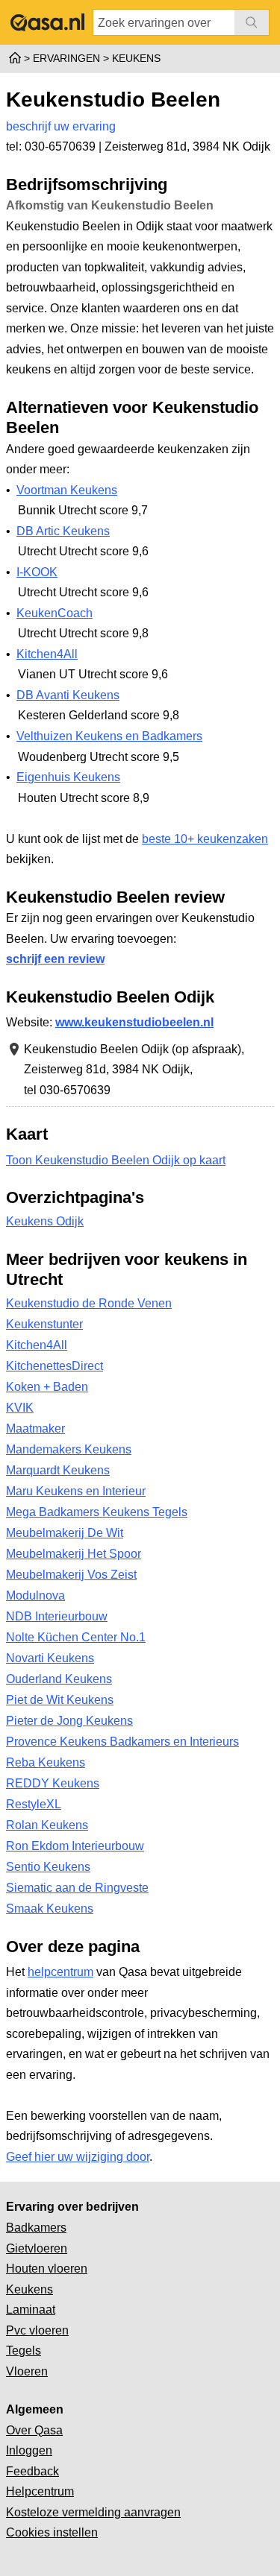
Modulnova (35, 1595)
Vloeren (27, 2371)
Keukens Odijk (45, 1221)
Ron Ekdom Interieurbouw (75, 1846)
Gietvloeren (37, 2248)
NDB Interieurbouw (57, 1616)
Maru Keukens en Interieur (76, 1491)
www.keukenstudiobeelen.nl (134, 1022)
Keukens (29, 2289)
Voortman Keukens (67, 490)
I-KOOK (37, 572)
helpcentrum (60, 1972)
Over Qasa (34, 2430)
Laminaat (31, 2310)
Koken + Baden (47, 1387)
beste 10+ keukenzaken (205, 839)
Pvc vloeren (37, 2330)
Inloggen (29, 2450)
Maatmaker (35, 1429)
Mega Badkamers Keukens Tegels (97, 1512)
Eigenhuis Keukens (68, 777)
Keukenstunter (44, 1324)
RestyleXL (34, 1804)
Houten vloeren (47, 2269)
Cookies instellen (52, 2532)
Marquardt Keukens (58, 1470)
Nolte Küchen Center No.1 (76, 1637)
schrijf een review (55, 959)
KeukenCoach (55, 613)
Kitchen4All (47, 654)
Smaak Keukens (50, 1909)
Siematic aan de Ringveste (77, 1888)
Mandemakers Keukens (69, 1449)
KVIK (20, 1408)
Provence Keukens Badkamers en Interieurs (122, 1742)
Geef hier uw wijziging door (78, 2157)
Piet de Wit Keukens (60, 1700)
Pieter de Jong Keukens (69, 1721)
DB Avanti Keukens (68, 695)
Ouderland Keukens (59, 1679)
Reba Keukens (46, 1762)
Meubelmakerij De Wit (65, 1533)
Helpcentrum (40, 2491)
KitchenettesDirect (55, 1366)
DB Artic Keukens (63, 531)
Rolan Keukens (47, 1825)
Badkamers (36, 2228)
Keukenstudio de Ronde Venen (89, 1303)
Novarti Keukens (50, 1658)
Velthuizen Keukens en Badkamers (109, 736)
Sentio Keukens (48, 1867)
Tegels (24, 2351)
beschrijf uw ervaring (61, 126)
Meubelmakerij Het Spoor (74, 1554)
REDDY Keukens (53, 1783)
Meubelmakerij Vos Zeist (71, 1575)
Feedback (32, 2471)
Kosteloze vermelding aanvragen (93, 2512)
